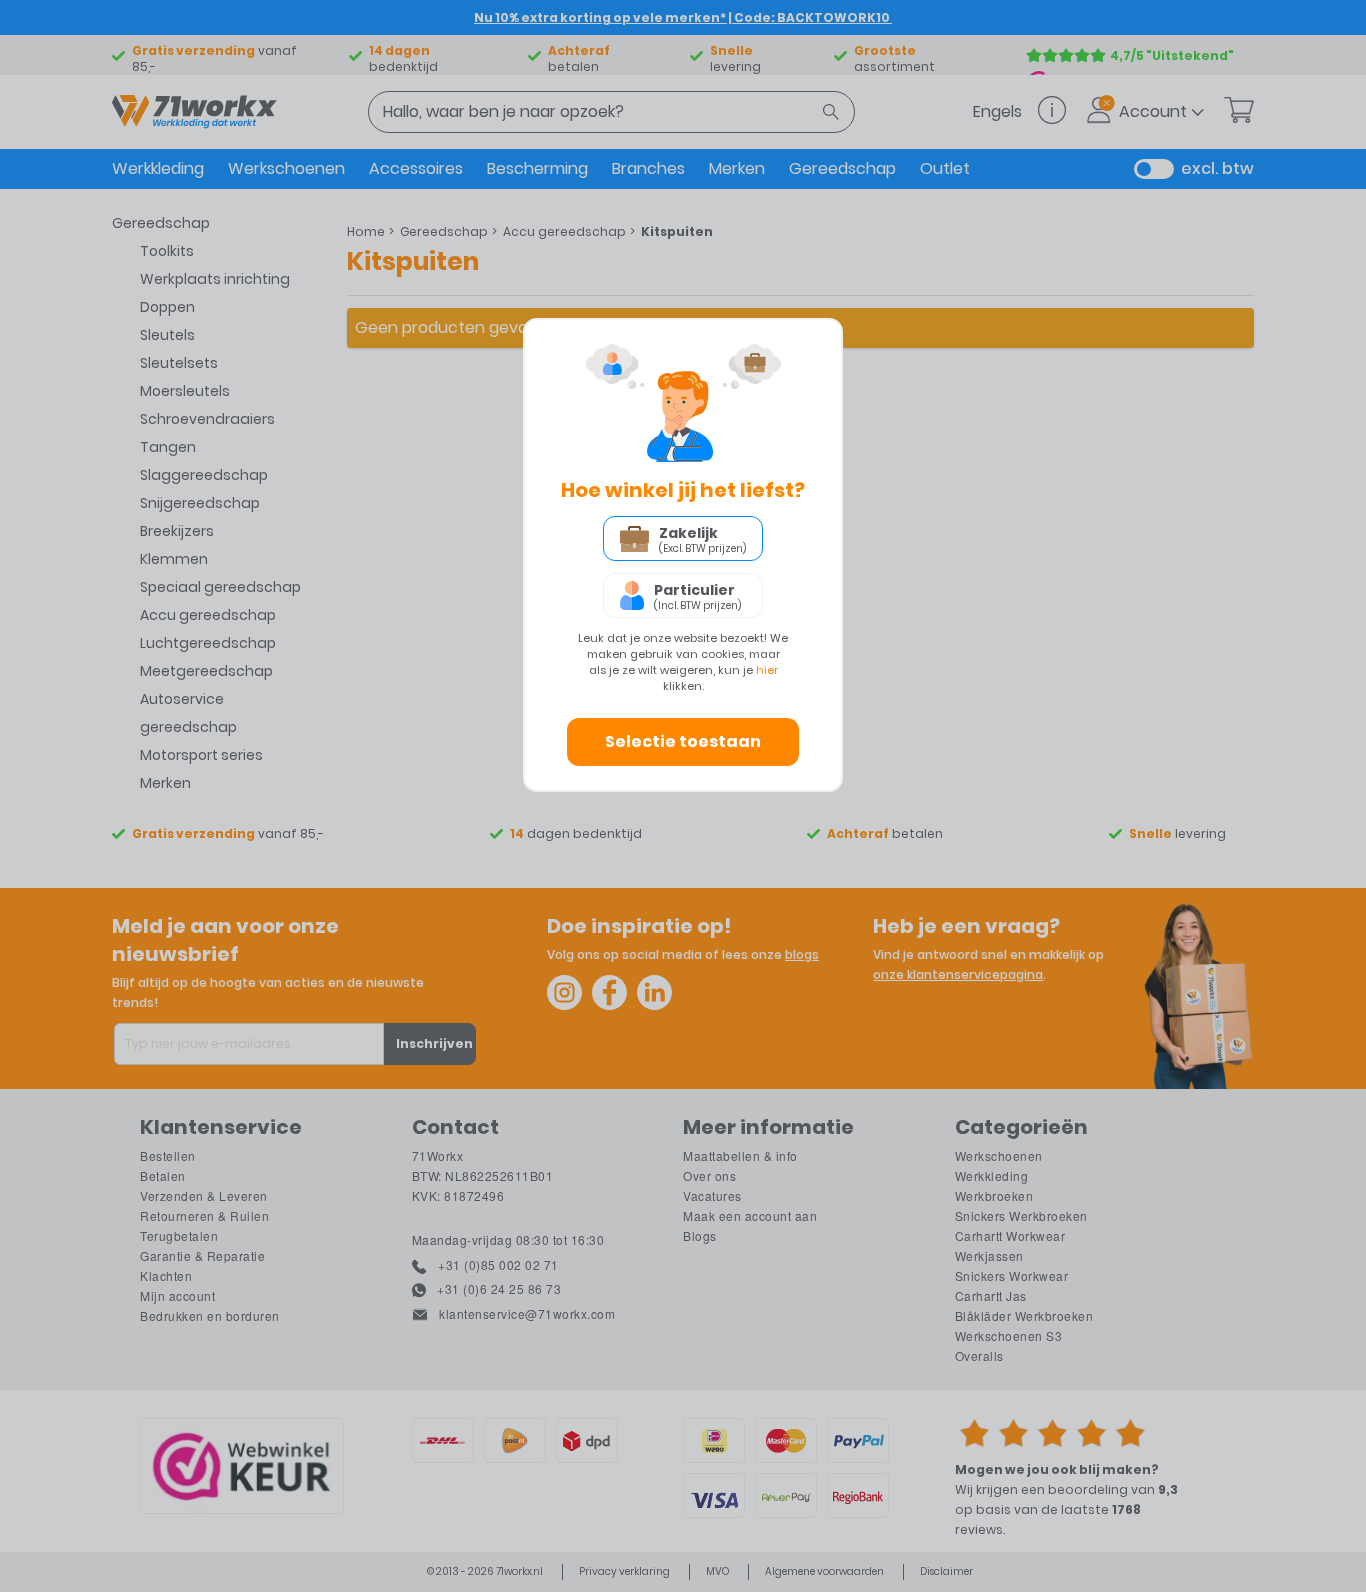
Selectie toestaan (683, 741)
